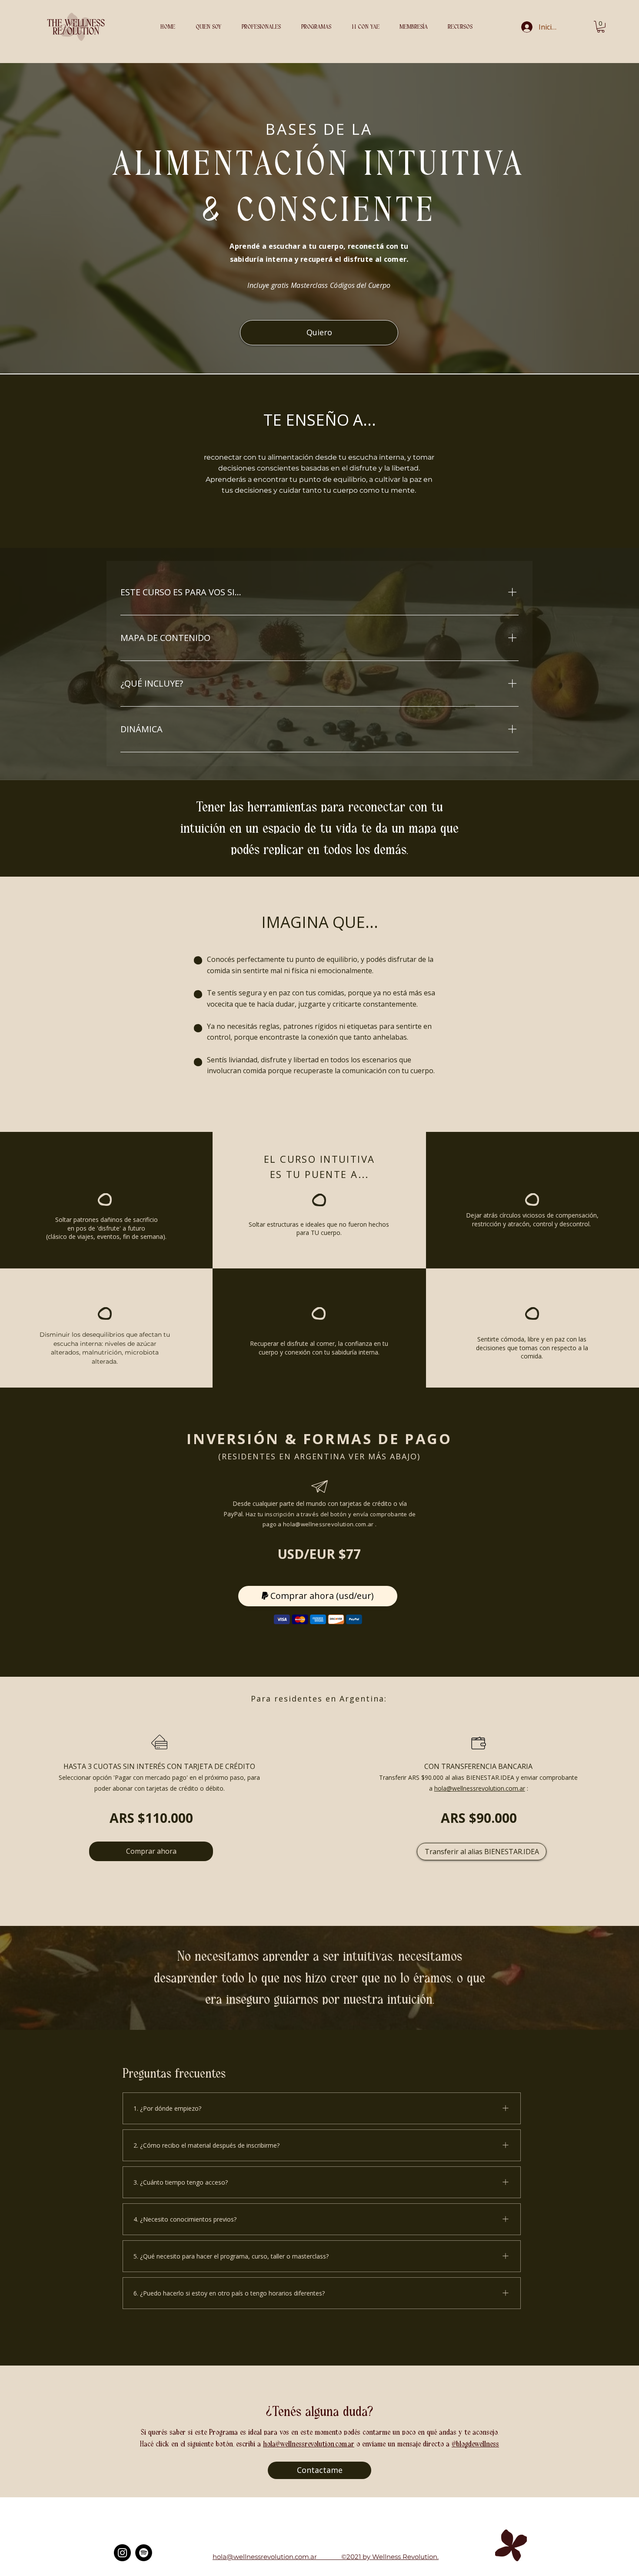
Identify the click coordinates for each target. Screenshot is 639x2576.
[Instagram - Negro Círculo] (122, 2553)
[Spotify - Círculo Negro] (144, 2553)
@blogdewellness (475, 2444)
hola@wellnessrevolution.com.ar (328, 1524)
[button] (320, 27)
